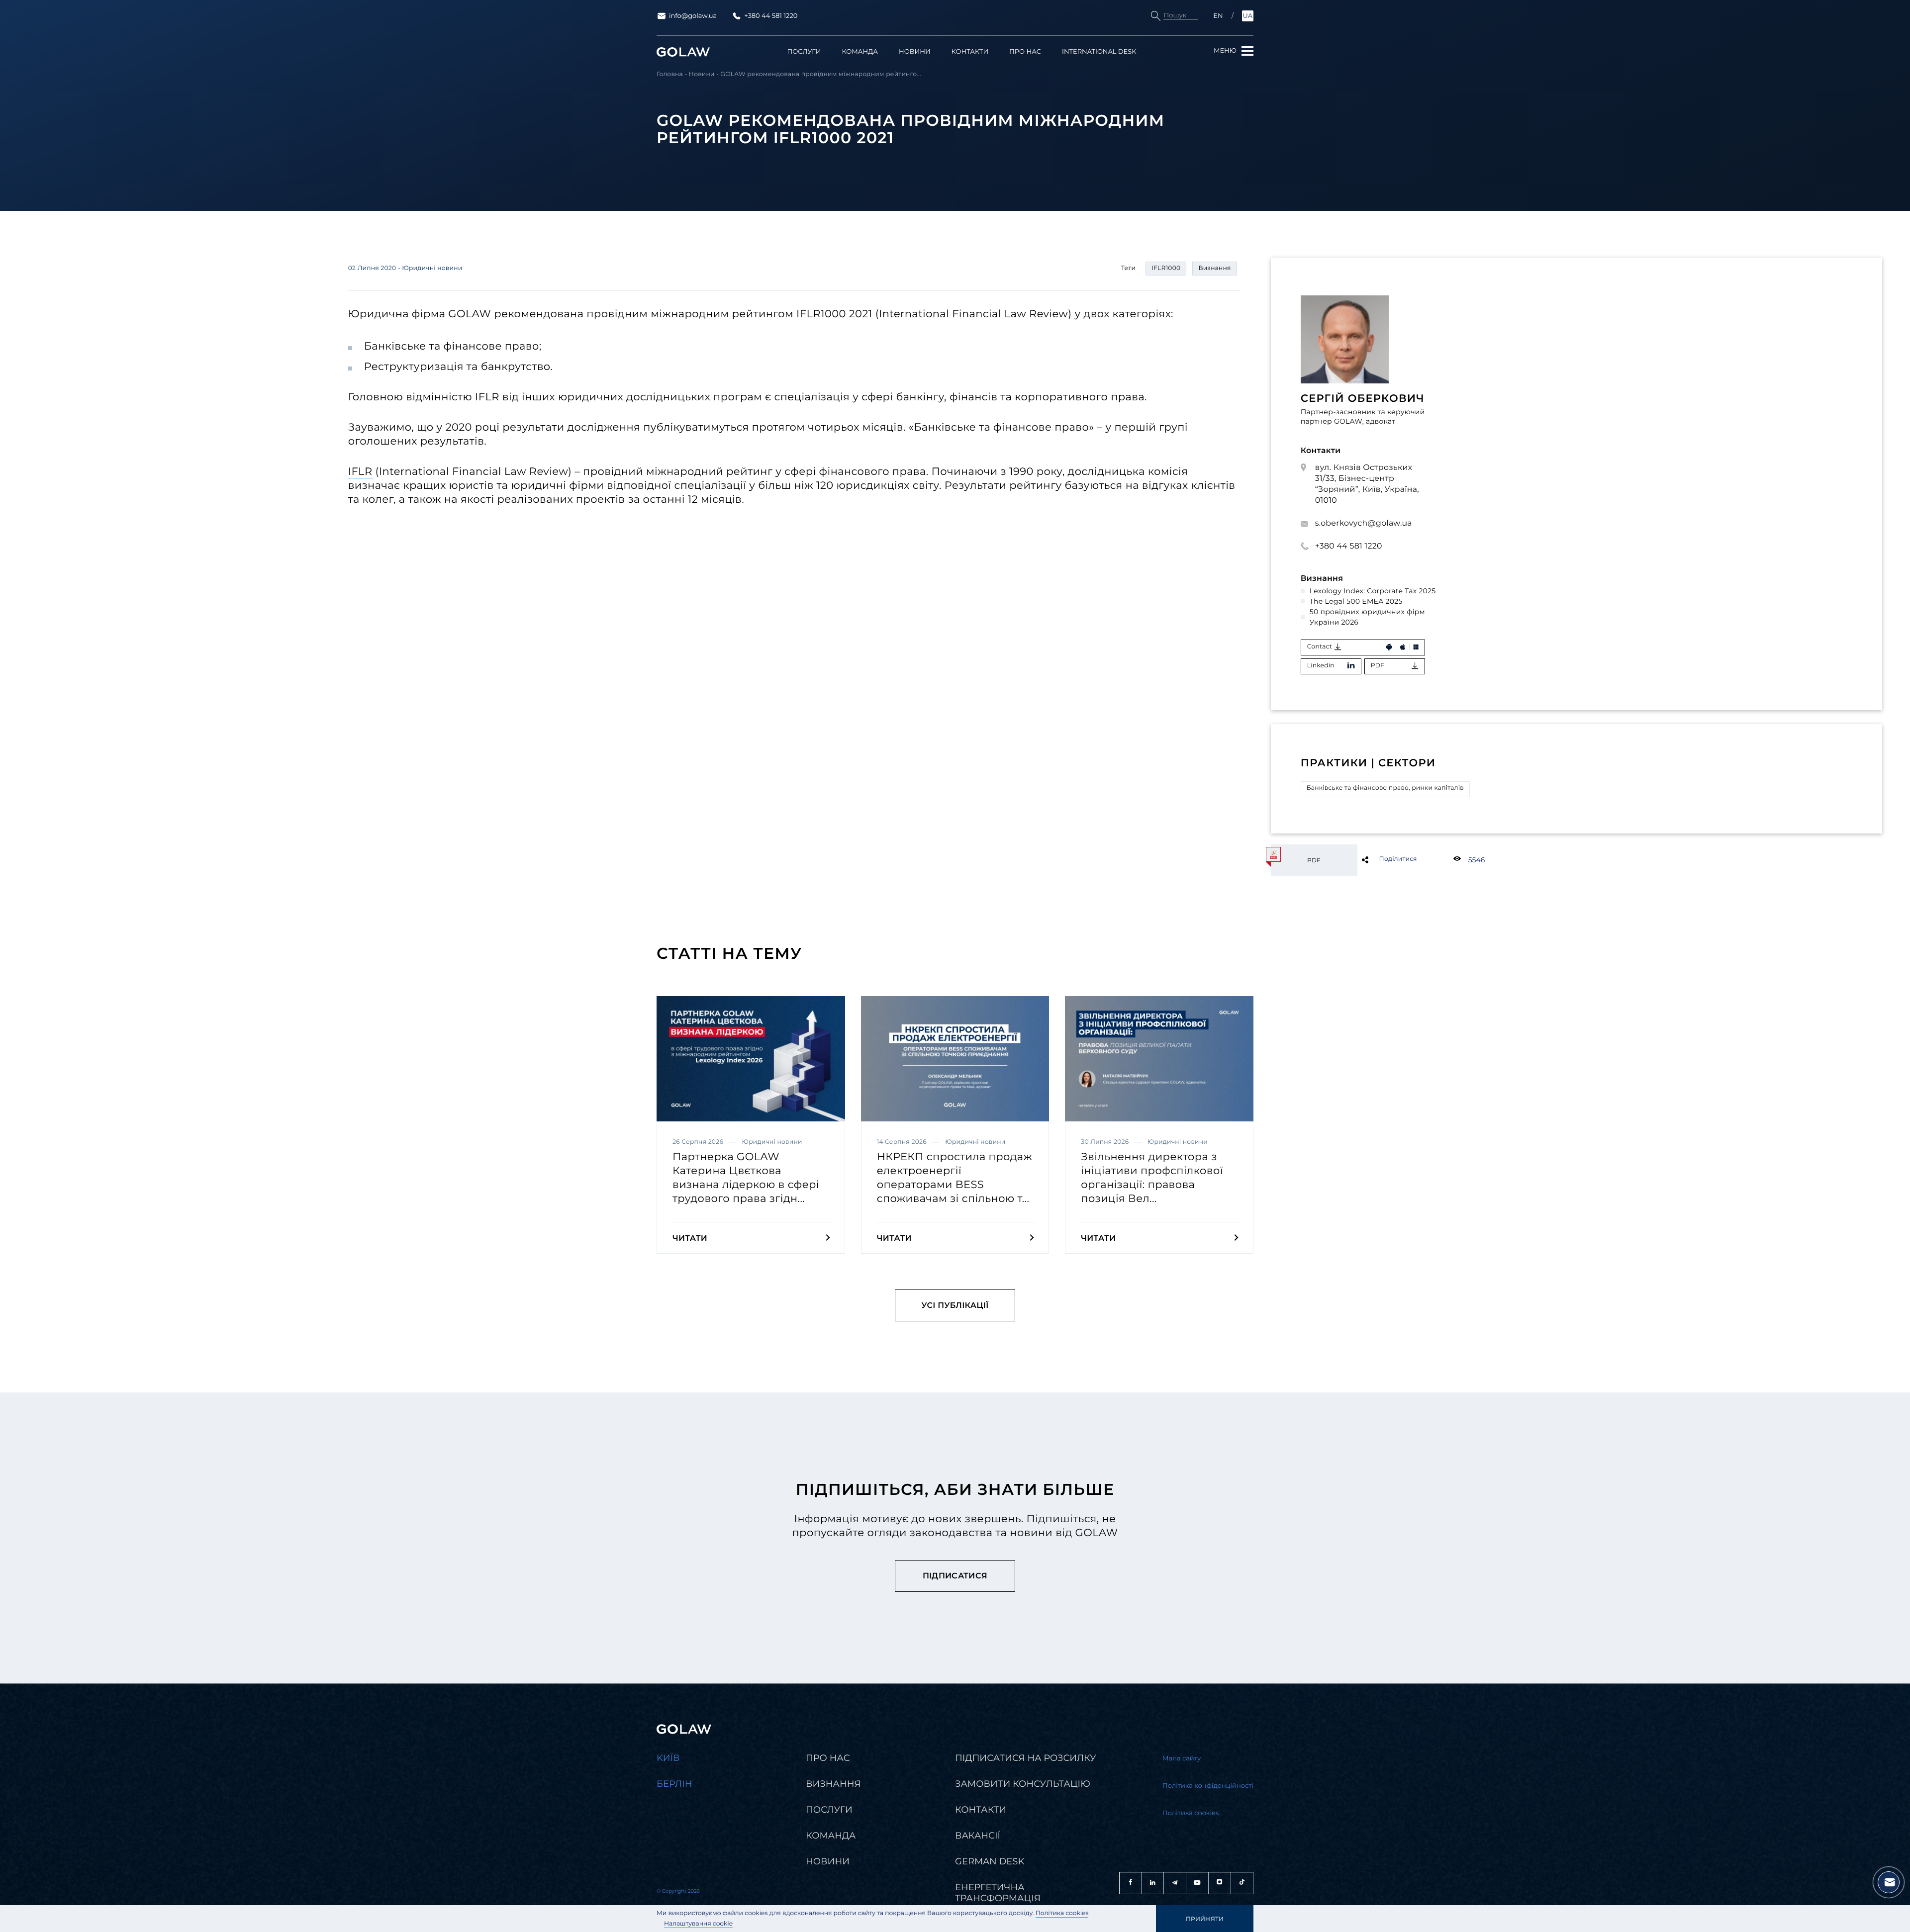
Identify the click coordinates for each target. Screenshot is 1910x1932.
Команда (860, 52)
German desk (990, 1861)
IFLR (360, 472)
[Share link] (1381, 859)
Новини (915, 52)
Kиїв (668, 1758)
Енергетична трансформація (998, 1893)
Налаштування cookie (698, 1924)
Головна (670, 74)
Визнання (833, 1784)
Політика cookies (1062, 1913)
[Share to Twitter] (1381, 859)
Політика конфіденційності (1208, 1786)
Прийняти (1205, 1919)
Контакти (970, 52)
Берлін (674, 1784)
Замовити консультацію (1023, 1784)
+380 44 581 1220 (771, 16)
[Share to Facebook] (1381, 859)
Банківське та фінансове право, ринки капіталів (1385, 788)
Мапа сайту (1182, 1758)
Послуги (804, 52)
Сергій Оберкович (1363, 399)
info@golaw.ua (693, 16)
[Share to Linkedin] (1381, 859)
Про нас (1025, 52)
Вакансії (978, 1836)
